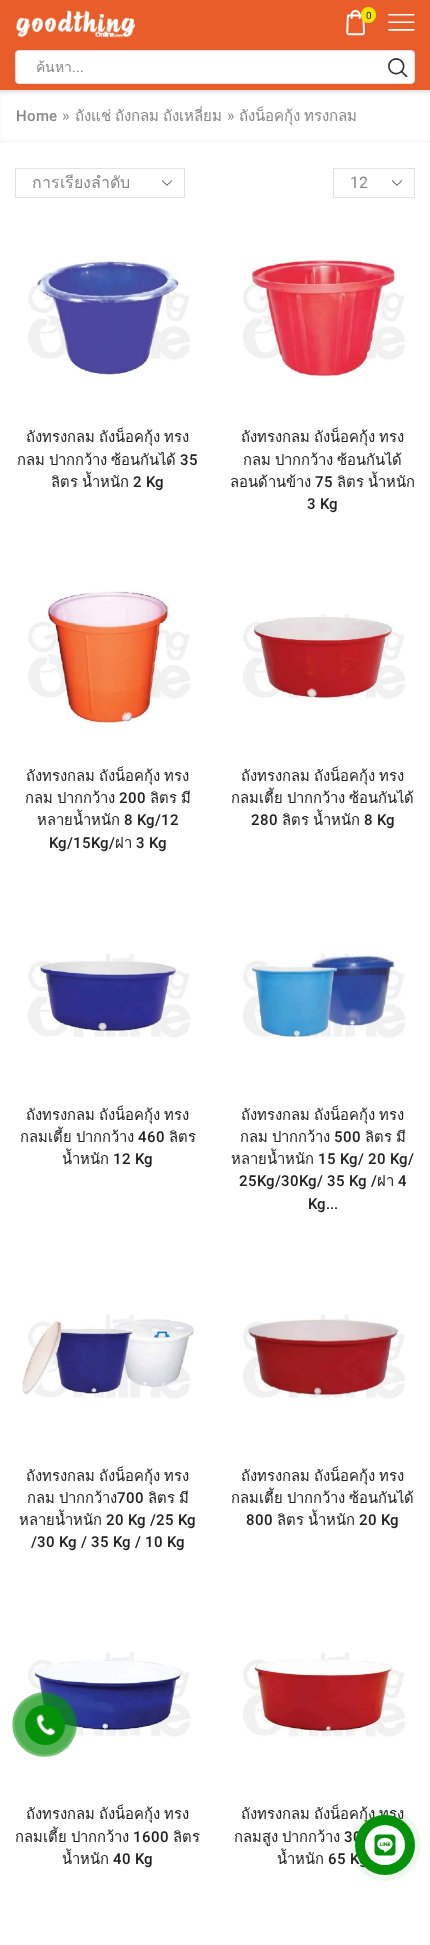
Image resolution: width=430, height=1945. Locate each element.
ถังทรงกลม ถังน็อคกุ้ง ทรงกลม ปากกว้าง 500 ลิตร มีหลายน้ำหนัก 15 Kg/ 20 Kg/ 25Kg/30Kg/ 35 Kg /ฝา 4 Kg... (322, 1159)
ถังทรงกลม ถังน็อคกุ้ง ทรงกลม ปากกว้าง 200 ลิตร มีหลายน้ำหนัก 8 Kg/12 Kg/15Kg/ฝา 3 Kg (108, 809)
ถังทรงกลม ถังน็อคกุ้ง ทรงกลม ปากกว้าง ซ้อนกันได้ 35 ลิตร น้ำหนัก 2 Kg (107, 459)
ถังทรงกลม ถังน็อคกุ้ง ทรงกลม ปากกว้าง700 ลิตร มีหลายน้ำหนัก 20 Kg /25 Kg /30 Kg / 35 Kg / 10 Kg (107, 1509)
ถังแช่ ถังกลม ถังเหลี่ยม (148, 116)
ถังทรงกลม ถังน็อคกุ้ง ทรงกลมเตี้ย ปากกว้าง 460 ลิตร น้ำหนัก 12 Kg (108, 1137)
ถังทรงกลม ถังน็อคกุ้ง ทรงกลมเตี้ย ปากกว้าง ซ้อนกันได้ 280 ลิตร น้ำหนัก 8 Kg (322, 798)
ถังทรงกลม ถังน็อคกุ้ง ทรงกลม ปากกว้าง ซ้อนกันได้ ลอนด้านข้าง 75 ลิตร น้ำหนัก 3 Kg (322, 470)
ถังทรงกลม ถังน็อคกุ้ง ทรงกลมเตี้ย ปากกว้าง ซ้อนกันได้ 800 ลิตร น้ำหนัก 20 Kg (322, 1498)
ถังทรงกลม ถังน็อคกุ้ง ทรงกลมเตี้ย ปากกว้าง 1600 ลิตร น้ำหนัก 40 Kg (107, 1836)
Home (36, 116)
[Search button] (398, 67)
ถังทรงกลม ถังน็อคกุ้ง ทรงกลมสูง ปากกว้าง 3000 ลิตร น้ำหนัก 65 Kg (322, 1836)
